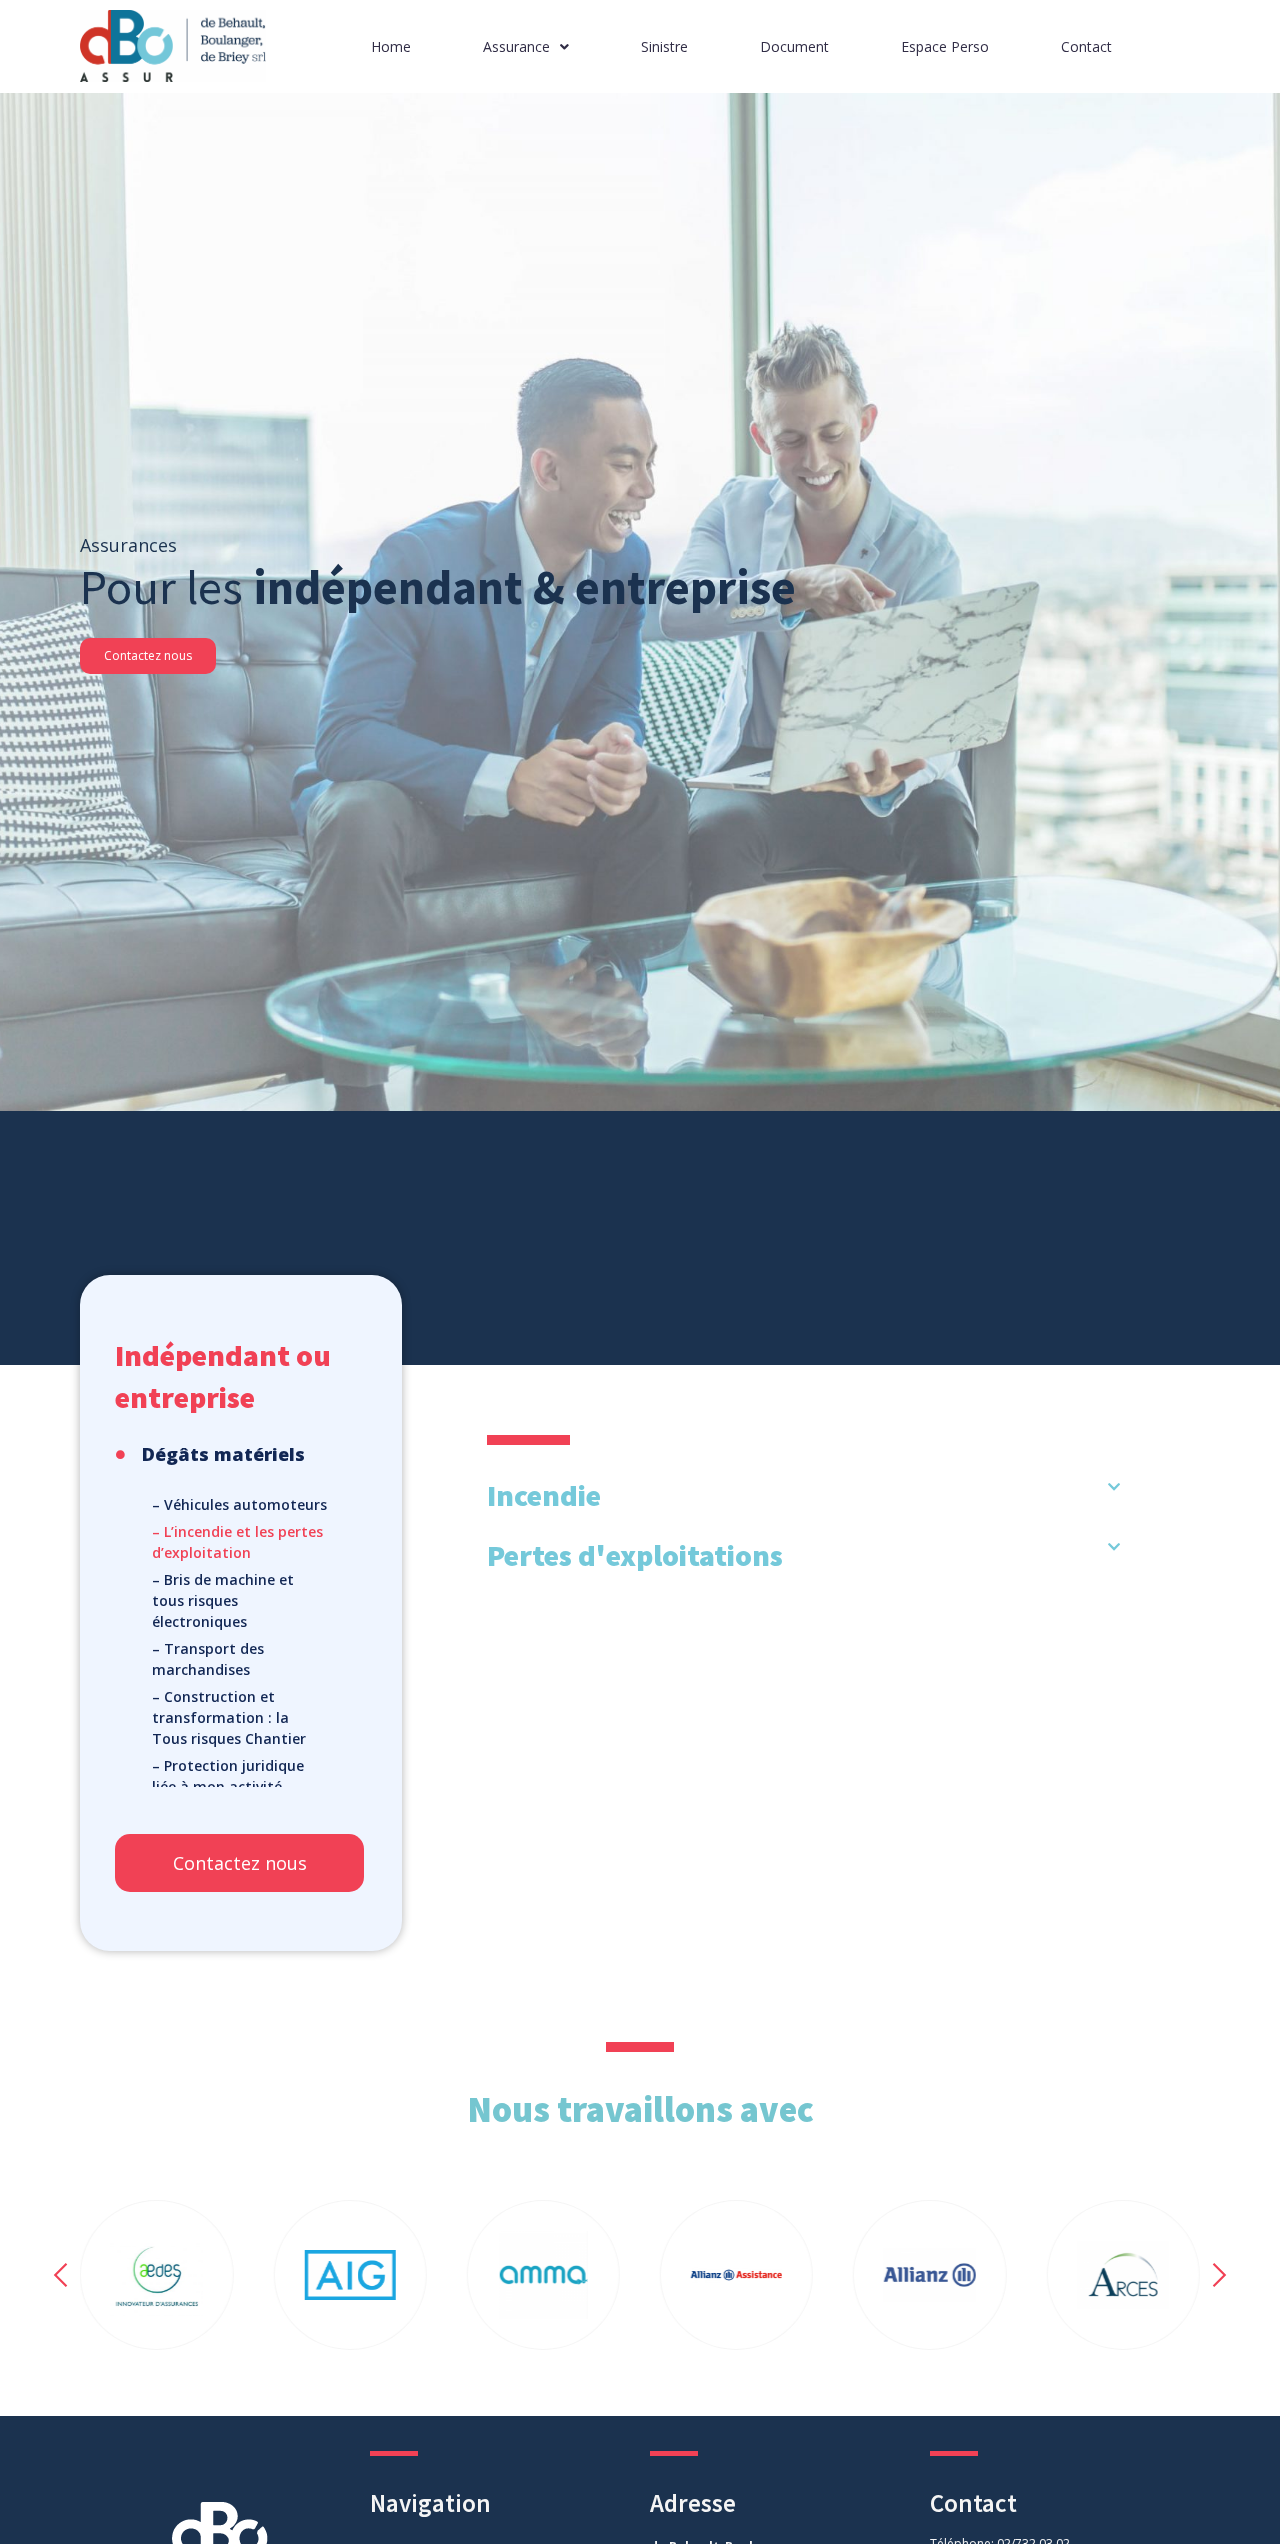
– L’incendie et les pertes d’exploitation (237, 1542)
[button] (148, 656)
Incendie (544, 1495)
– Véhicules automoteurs (239, 1504)
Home (391, 46)
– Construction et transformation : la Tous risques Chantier (229, 1717)
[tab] (803, 1495)
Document (794, 46)
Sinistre (664, 46)
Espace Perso (945, 46)
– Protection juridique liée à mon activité (228, 1776)
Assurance (516, 46)
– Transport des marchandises (208, 1659)
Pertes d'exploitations (635, 1555)
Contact (1086, 46)
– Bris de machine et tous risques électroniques (223, 1600)
